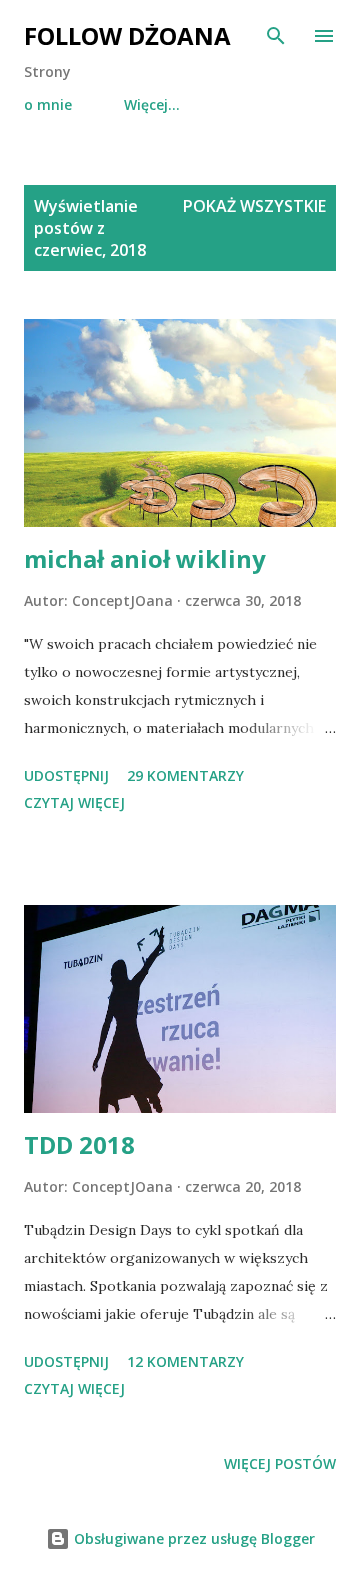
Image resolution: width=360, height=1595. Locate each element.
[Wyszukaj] (276, 36)
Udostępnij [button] (66, 775)
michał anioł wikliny (145, 558)
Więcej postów (280, 1463)
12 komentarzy (185, 1361)
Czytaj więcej (74, 802)
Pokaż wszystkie (254, 206)
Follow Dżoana (127, 35)
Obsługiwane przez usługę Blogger (192, 1538)
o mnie (48, 104)
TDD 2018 (79, 1144)
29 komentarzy (185, 775)
